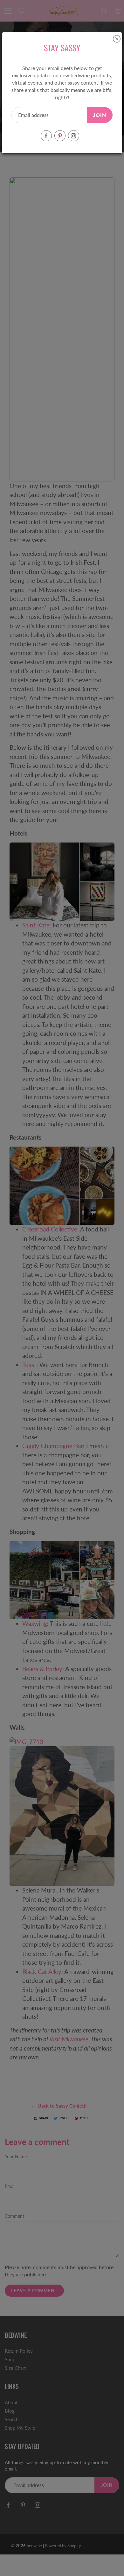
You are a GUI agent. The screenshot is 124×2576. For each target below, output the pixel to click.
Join (100, 115)
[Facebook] (46, 136)
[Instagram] (74, 136)
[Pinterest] (60, 136)
